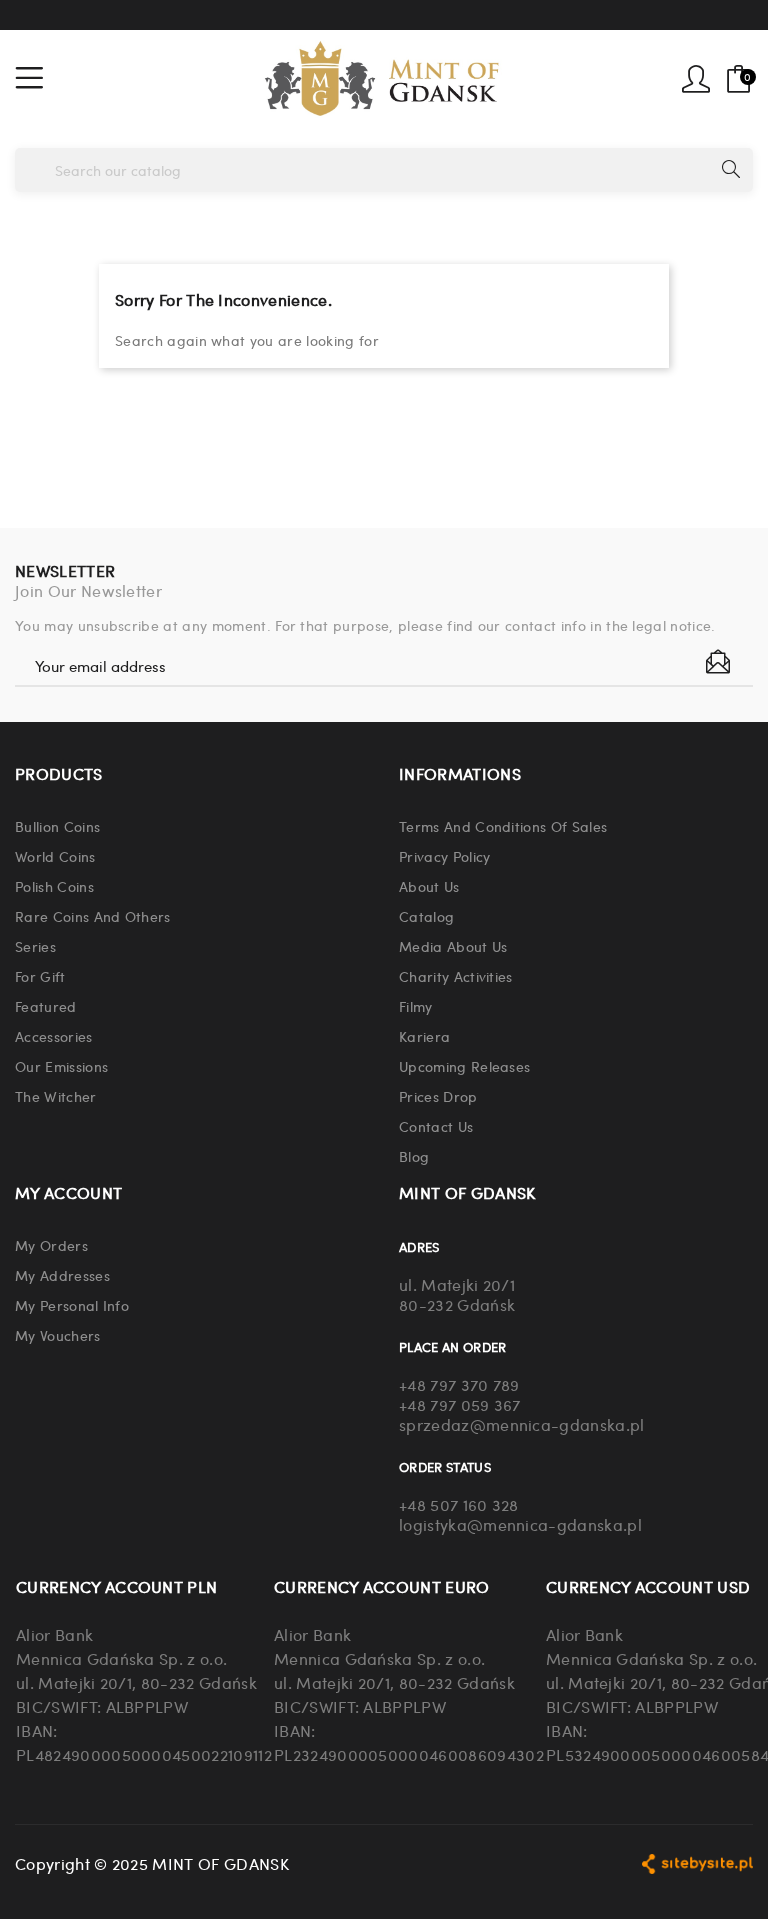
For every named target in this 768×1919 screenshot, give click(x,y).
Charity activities (456, 976)
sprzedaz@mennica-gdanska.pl (522, 1424)
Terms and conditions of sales (503, 826)
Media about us (453, 946)
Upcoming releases (464, 1066)
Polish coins (54, 886)
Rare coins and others (93, 916)
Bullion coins (57, 826)
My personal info (72, 1305)
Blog (414, 1156)
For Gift (40, 976)
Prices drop (438, 1096)
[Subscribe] (718, 662)
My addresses (62, 1275)
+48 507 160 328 (459, 1504)
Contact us (436, 1126)
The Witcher (56, 1096)
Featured (46, 1006)
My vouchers (58, 1335)
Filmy (416, 1006)
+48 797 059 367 (460, 1404)
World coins (55, 856)
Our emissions (61, 1066)
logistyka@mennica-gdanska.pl (520, 1524)
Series (35, 946)
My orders (51, 1245)
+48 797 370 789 (459, 1384)
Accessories (54, 1036)
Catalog (426, 916)
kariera (424, 1036)
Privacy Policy (444, 856)
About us (429, 886)
